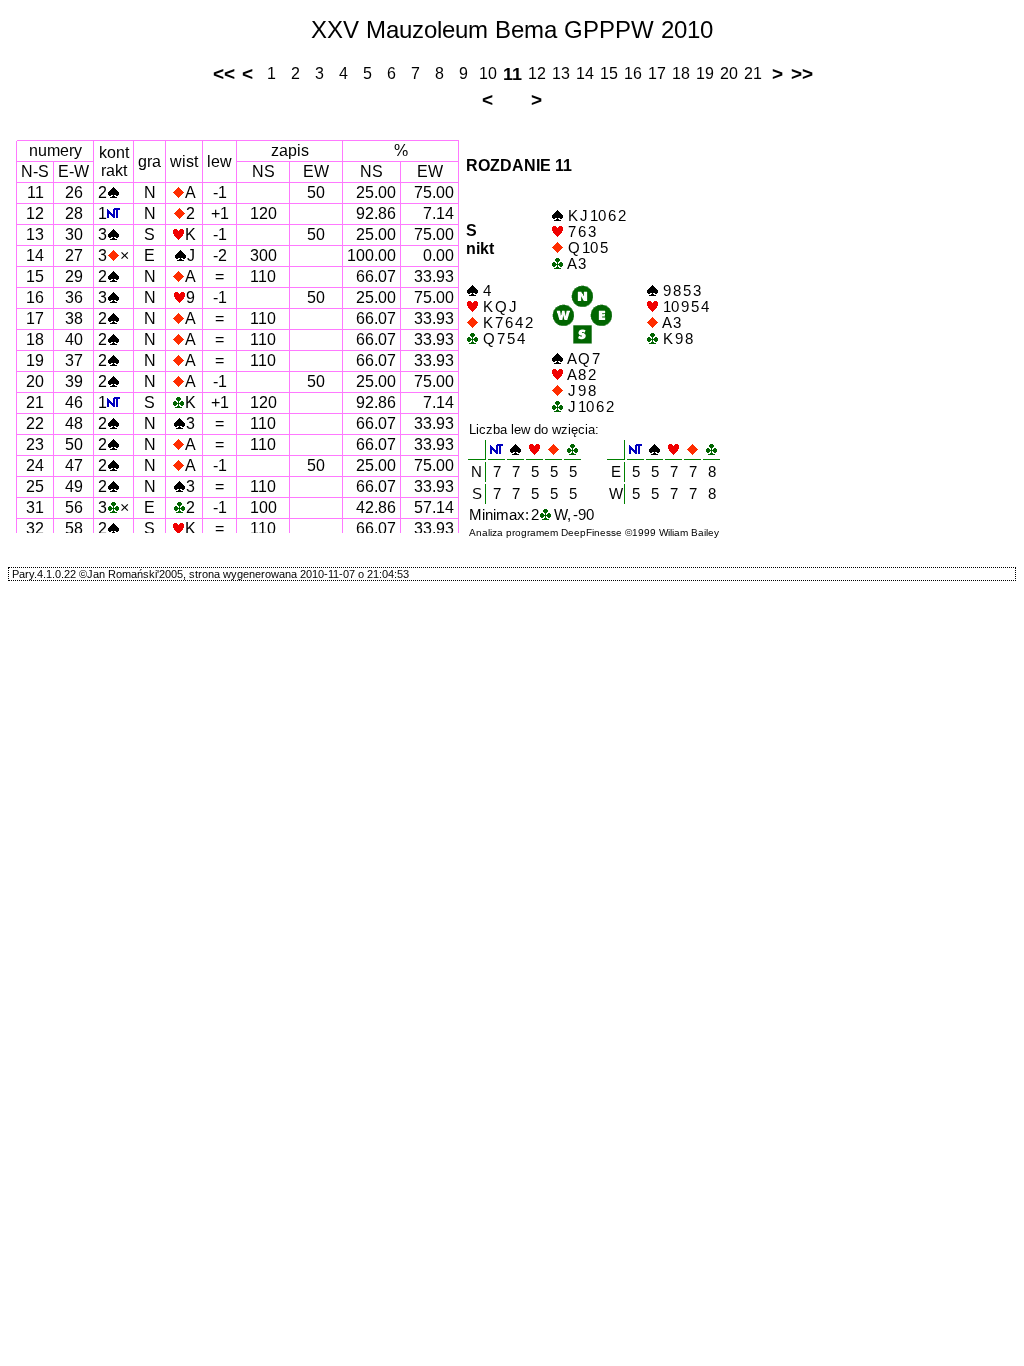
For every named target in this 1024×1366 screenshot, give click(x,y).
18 (681, 73)
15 (609, 73)
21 (753, 73)
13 (561, 73)
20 (729, 73)
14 (585, 73)
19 (705, 73)
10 (488, 73)
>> (802, 73)
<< (224, 73)
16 (633, 73)
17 (657, 73)
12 (537, 73)
